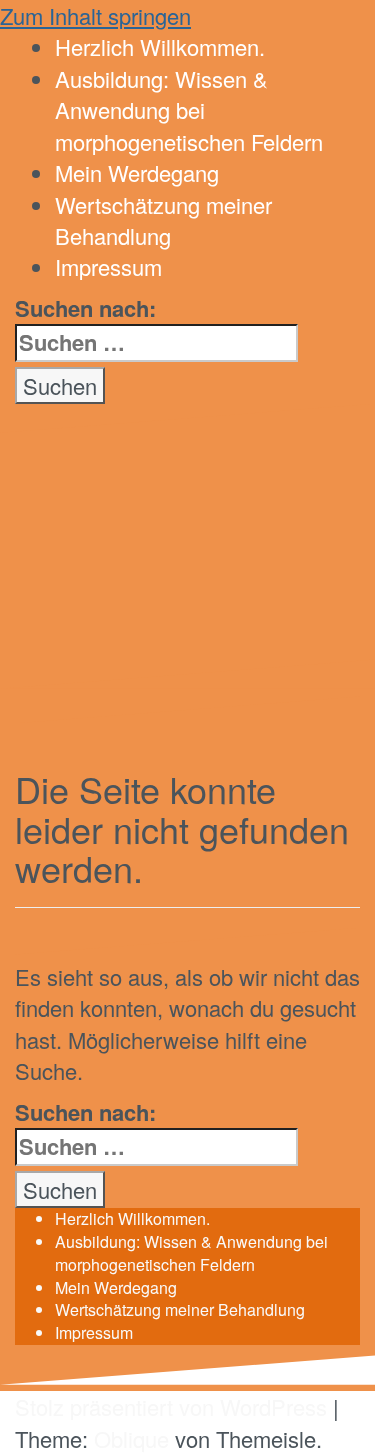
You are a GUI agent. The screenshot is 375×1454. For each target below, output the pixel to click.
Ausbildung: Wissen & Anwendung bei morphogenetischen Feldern (191, 1253)
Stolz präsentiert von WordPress (171, 1406)
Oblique (131, 1438)
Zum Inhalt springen (95, 15)
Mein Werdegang (116, 1287)
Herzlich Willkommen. (132, 1218)
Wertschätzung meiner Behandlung (180, 1309)
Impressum (94, 1332)
